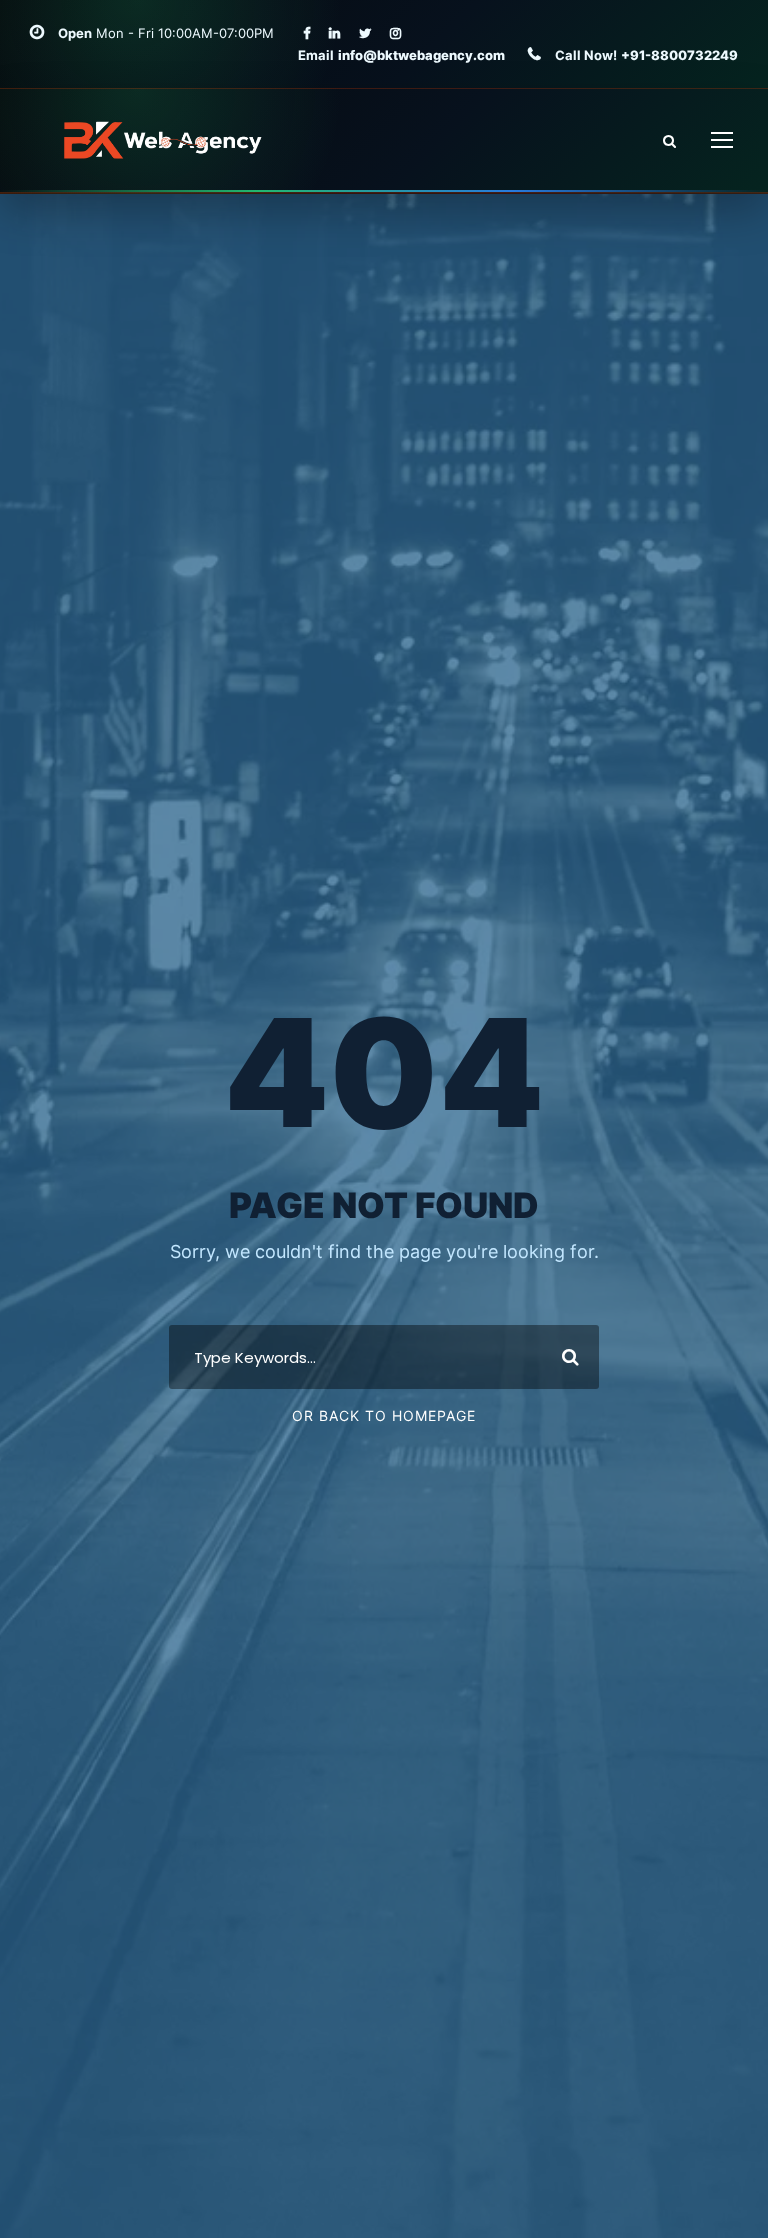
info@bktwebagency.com (423, 55)
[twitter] (365, 33)
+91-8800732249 (679, 55)
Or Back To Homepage (384, 1415)
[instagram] (395, 33)
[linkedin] (334, 33)
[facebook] (306, 33)
